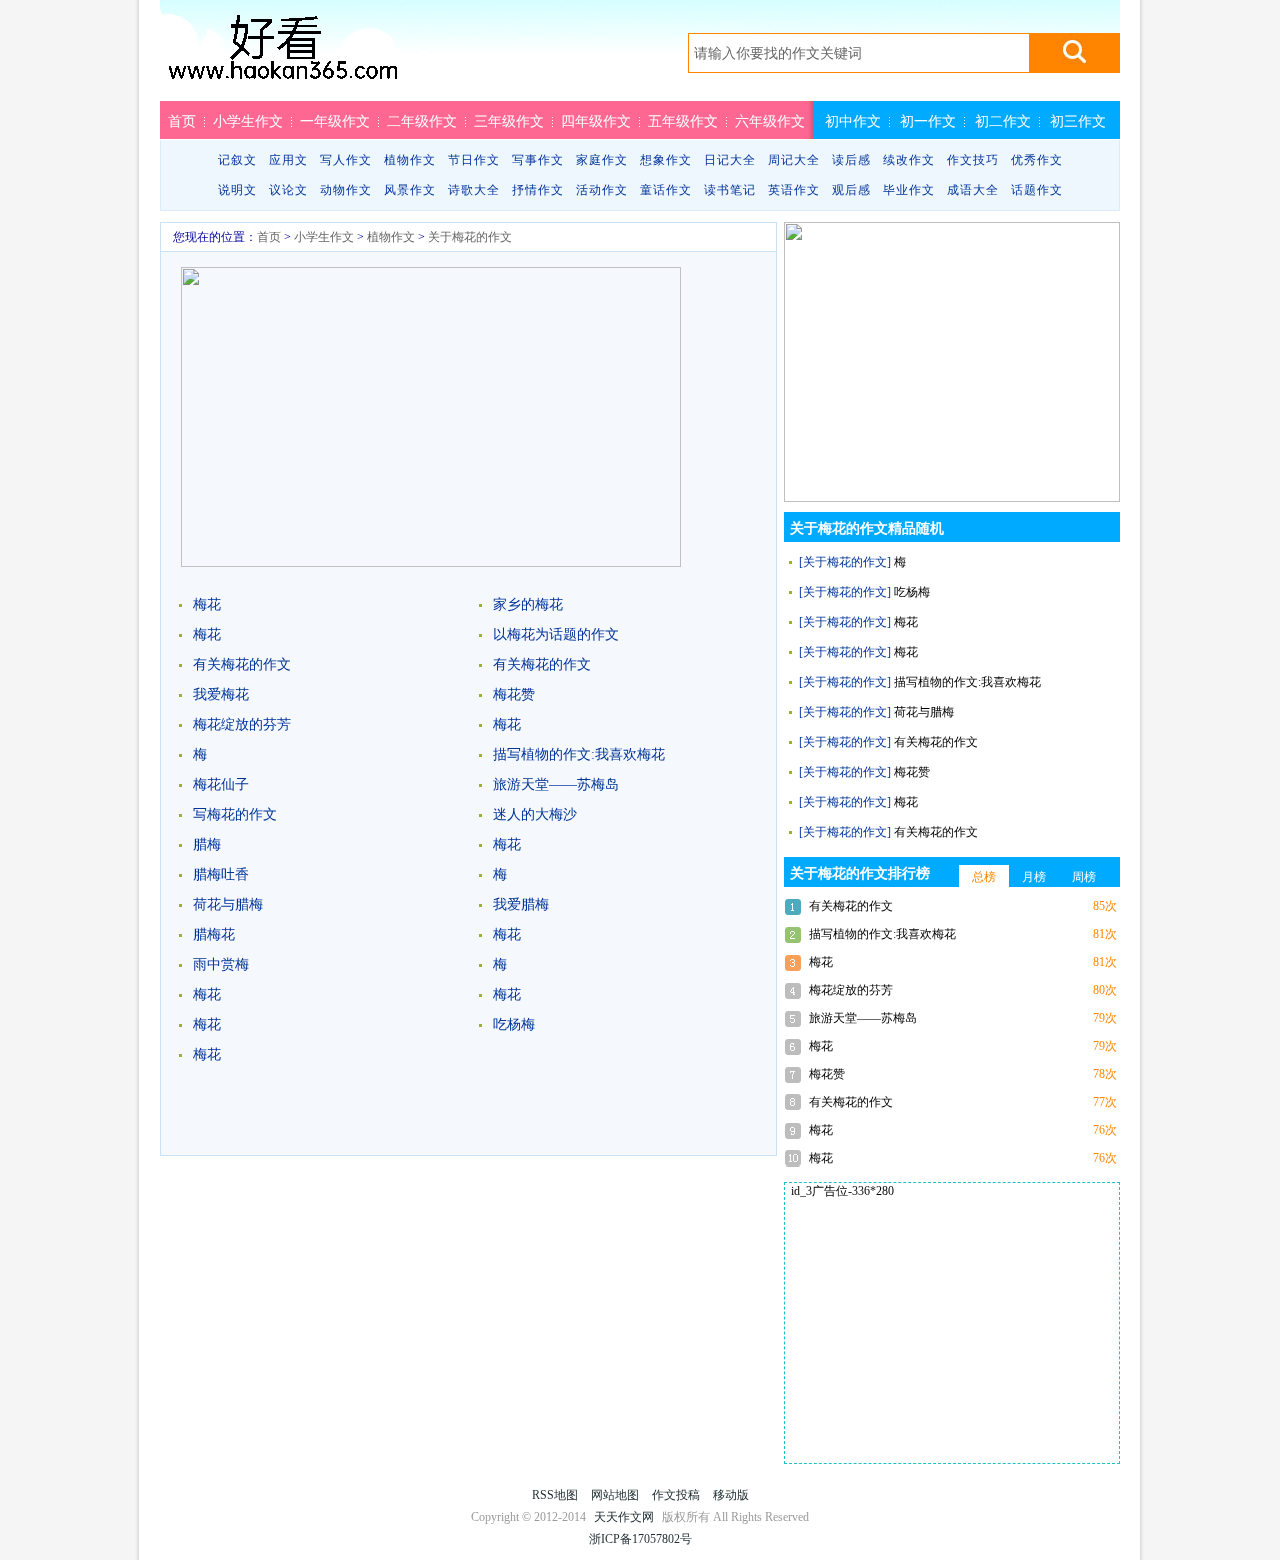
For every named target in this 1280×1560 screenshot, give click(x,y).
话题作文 (1037, 190)
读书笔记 (730, 190)
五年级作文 (683, 121)
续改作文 (909, 160)
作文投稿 (676, 1495)
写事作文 (538, 160)
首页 (182, 121)
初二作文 (1003, 121)
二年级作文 (422, 121)
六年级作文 (770, 121)
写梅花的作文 (235, 814)
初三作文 (1078, 121)
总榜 (984, 877)
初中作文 (853, 121)
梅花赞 (514, 694)
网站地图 (615, 1495)
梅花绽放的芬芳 (242, 724)
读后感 (851, 160)
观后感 (851, 190)
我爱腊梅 (521, 904)
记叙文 (237, 160)
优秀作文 (1037, 160)
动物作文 (346, 190)
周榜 (1084, 877)
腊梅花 (214, 934)
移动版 (731, 1495)
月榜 (1034, 877)
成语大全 (973, 190)
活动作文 (602, 190)
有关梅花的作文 (242, 664)
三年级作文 (509, 121)
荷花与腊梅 (228, 904)
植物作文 (410, 160)
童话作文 (666, 190)
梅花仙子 (221, 784)
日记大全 (730, 160)
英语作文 (794, 190)
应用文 (288, 160)
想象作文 (666, 160)
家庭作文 (602, 160)
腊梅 (207, 844)
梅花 (207, 604)
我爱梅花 (221, 694)
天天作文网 (283, 57)
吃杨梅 (514, 1024)
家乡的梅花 (528, 604)
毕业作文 (909, 190)
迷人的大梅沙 (535, 814)
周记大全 (794, 160)
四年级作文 (596, 121)
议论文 (288, 190)
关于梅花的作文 (470, 237)
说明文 (237, 190)
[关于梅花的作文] (845, 562)
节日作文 (474, 160)
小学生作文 (248, 121)
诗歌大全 (474, 190)
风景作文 (410, 190)
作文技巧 (973, 160)
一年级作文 (335, 121)
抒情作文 (538, 190)
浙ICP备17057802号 (640, 1539)
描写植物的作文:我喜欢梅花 (579, 754)
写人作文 (346, 160)
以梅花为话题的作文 (556, 634)
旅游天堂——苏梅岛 (556, 784)
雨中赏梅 (221, 964)
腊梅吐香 (221, 874)
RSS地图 (555, 1495)
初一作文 (928, 121)
